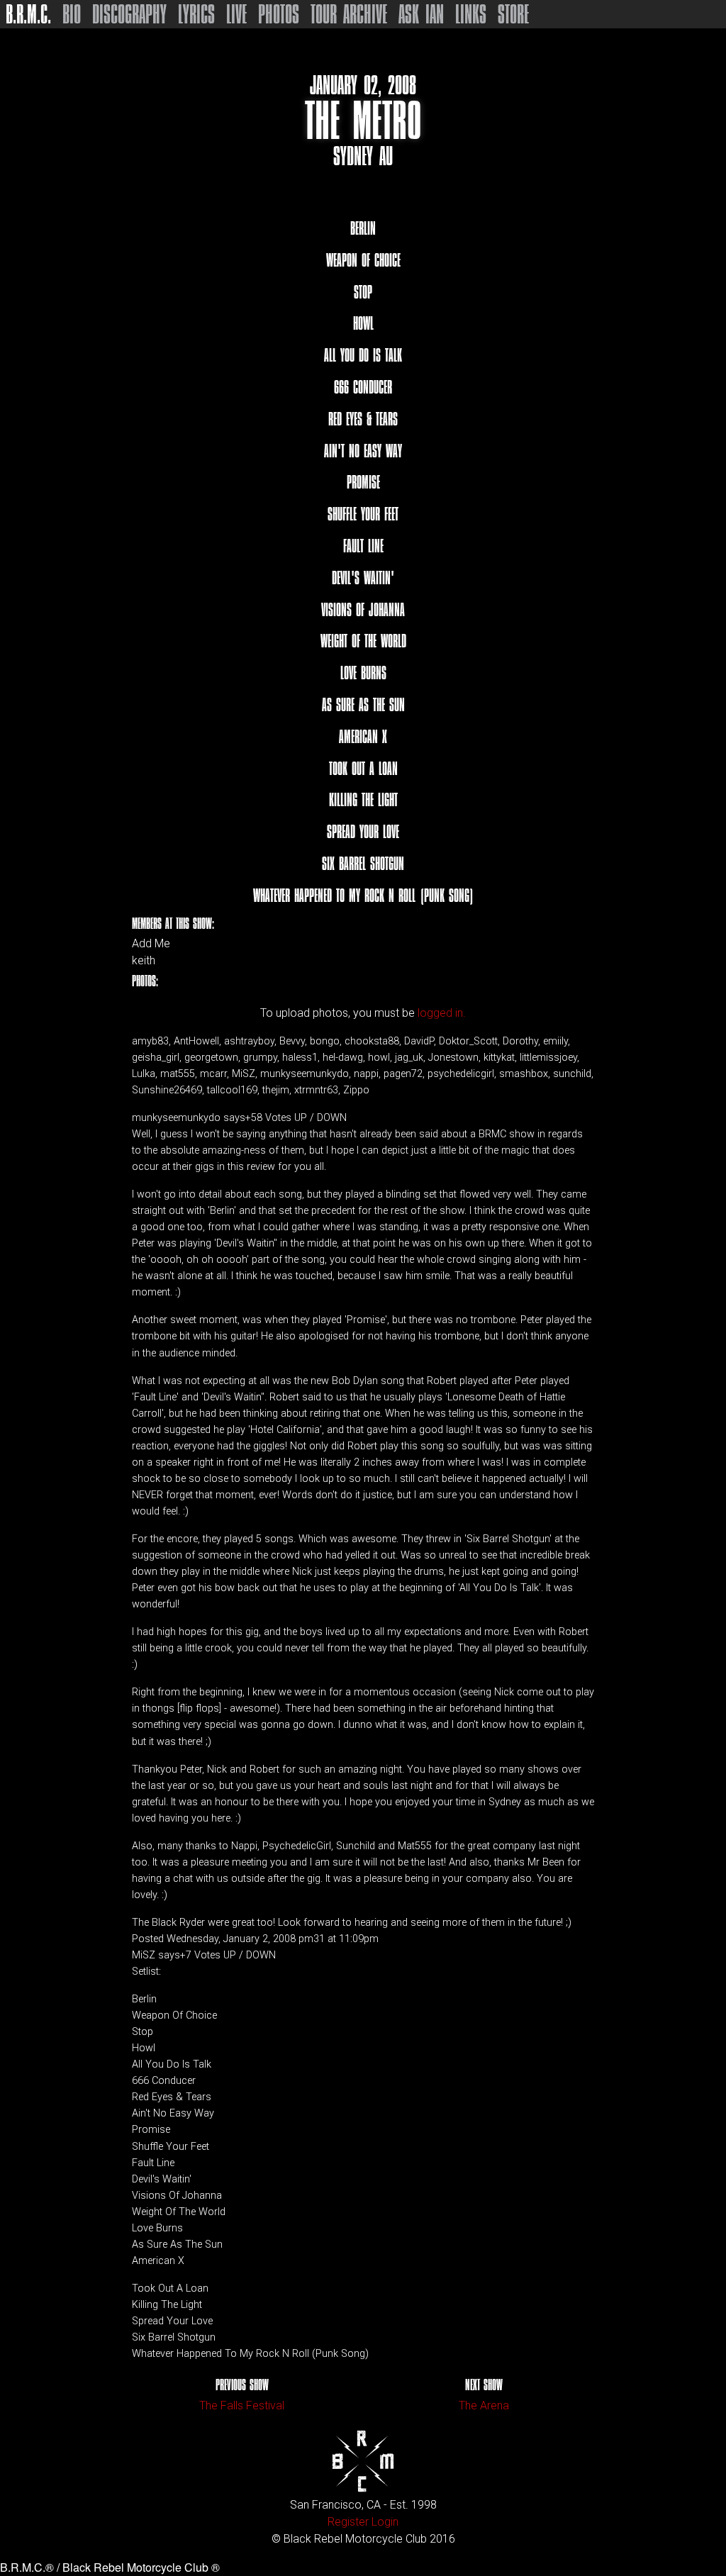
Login (385, 2522)
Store (513, 14)
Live (236, 14)
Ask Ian (421, 14)
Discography (129, 14)
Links (471, 14)
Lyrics (196, 14)
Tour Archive (349, 14)
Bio (72, 14)
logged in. (442, 1013)
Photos (279, 14)
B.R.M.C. (28, 14)
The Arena (484, 2405)
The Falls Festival (242, 2405)
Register (348, 2522)
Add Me (151, 944)
